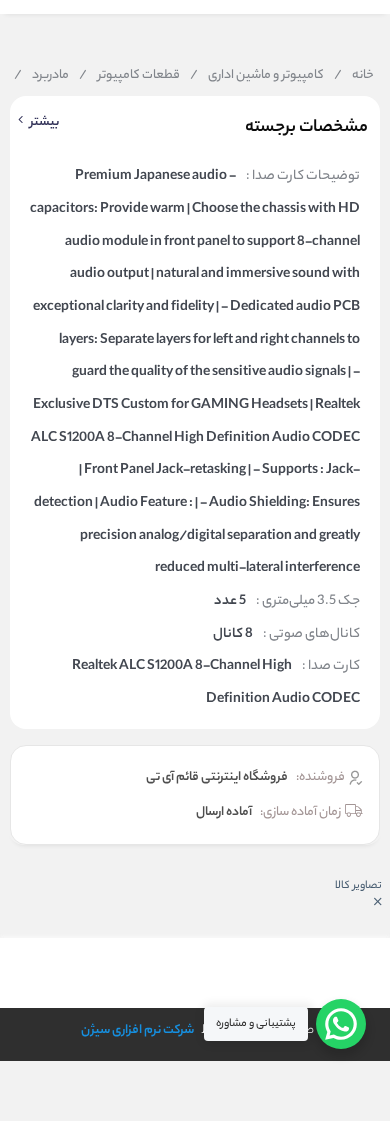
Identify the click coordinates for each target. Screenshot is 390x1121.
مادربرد (41, 76)
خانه (354, 76)
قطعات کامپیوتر (129, 76)
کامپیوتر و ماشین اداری (257, 76)
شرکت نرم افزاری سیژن (137, 1030)
